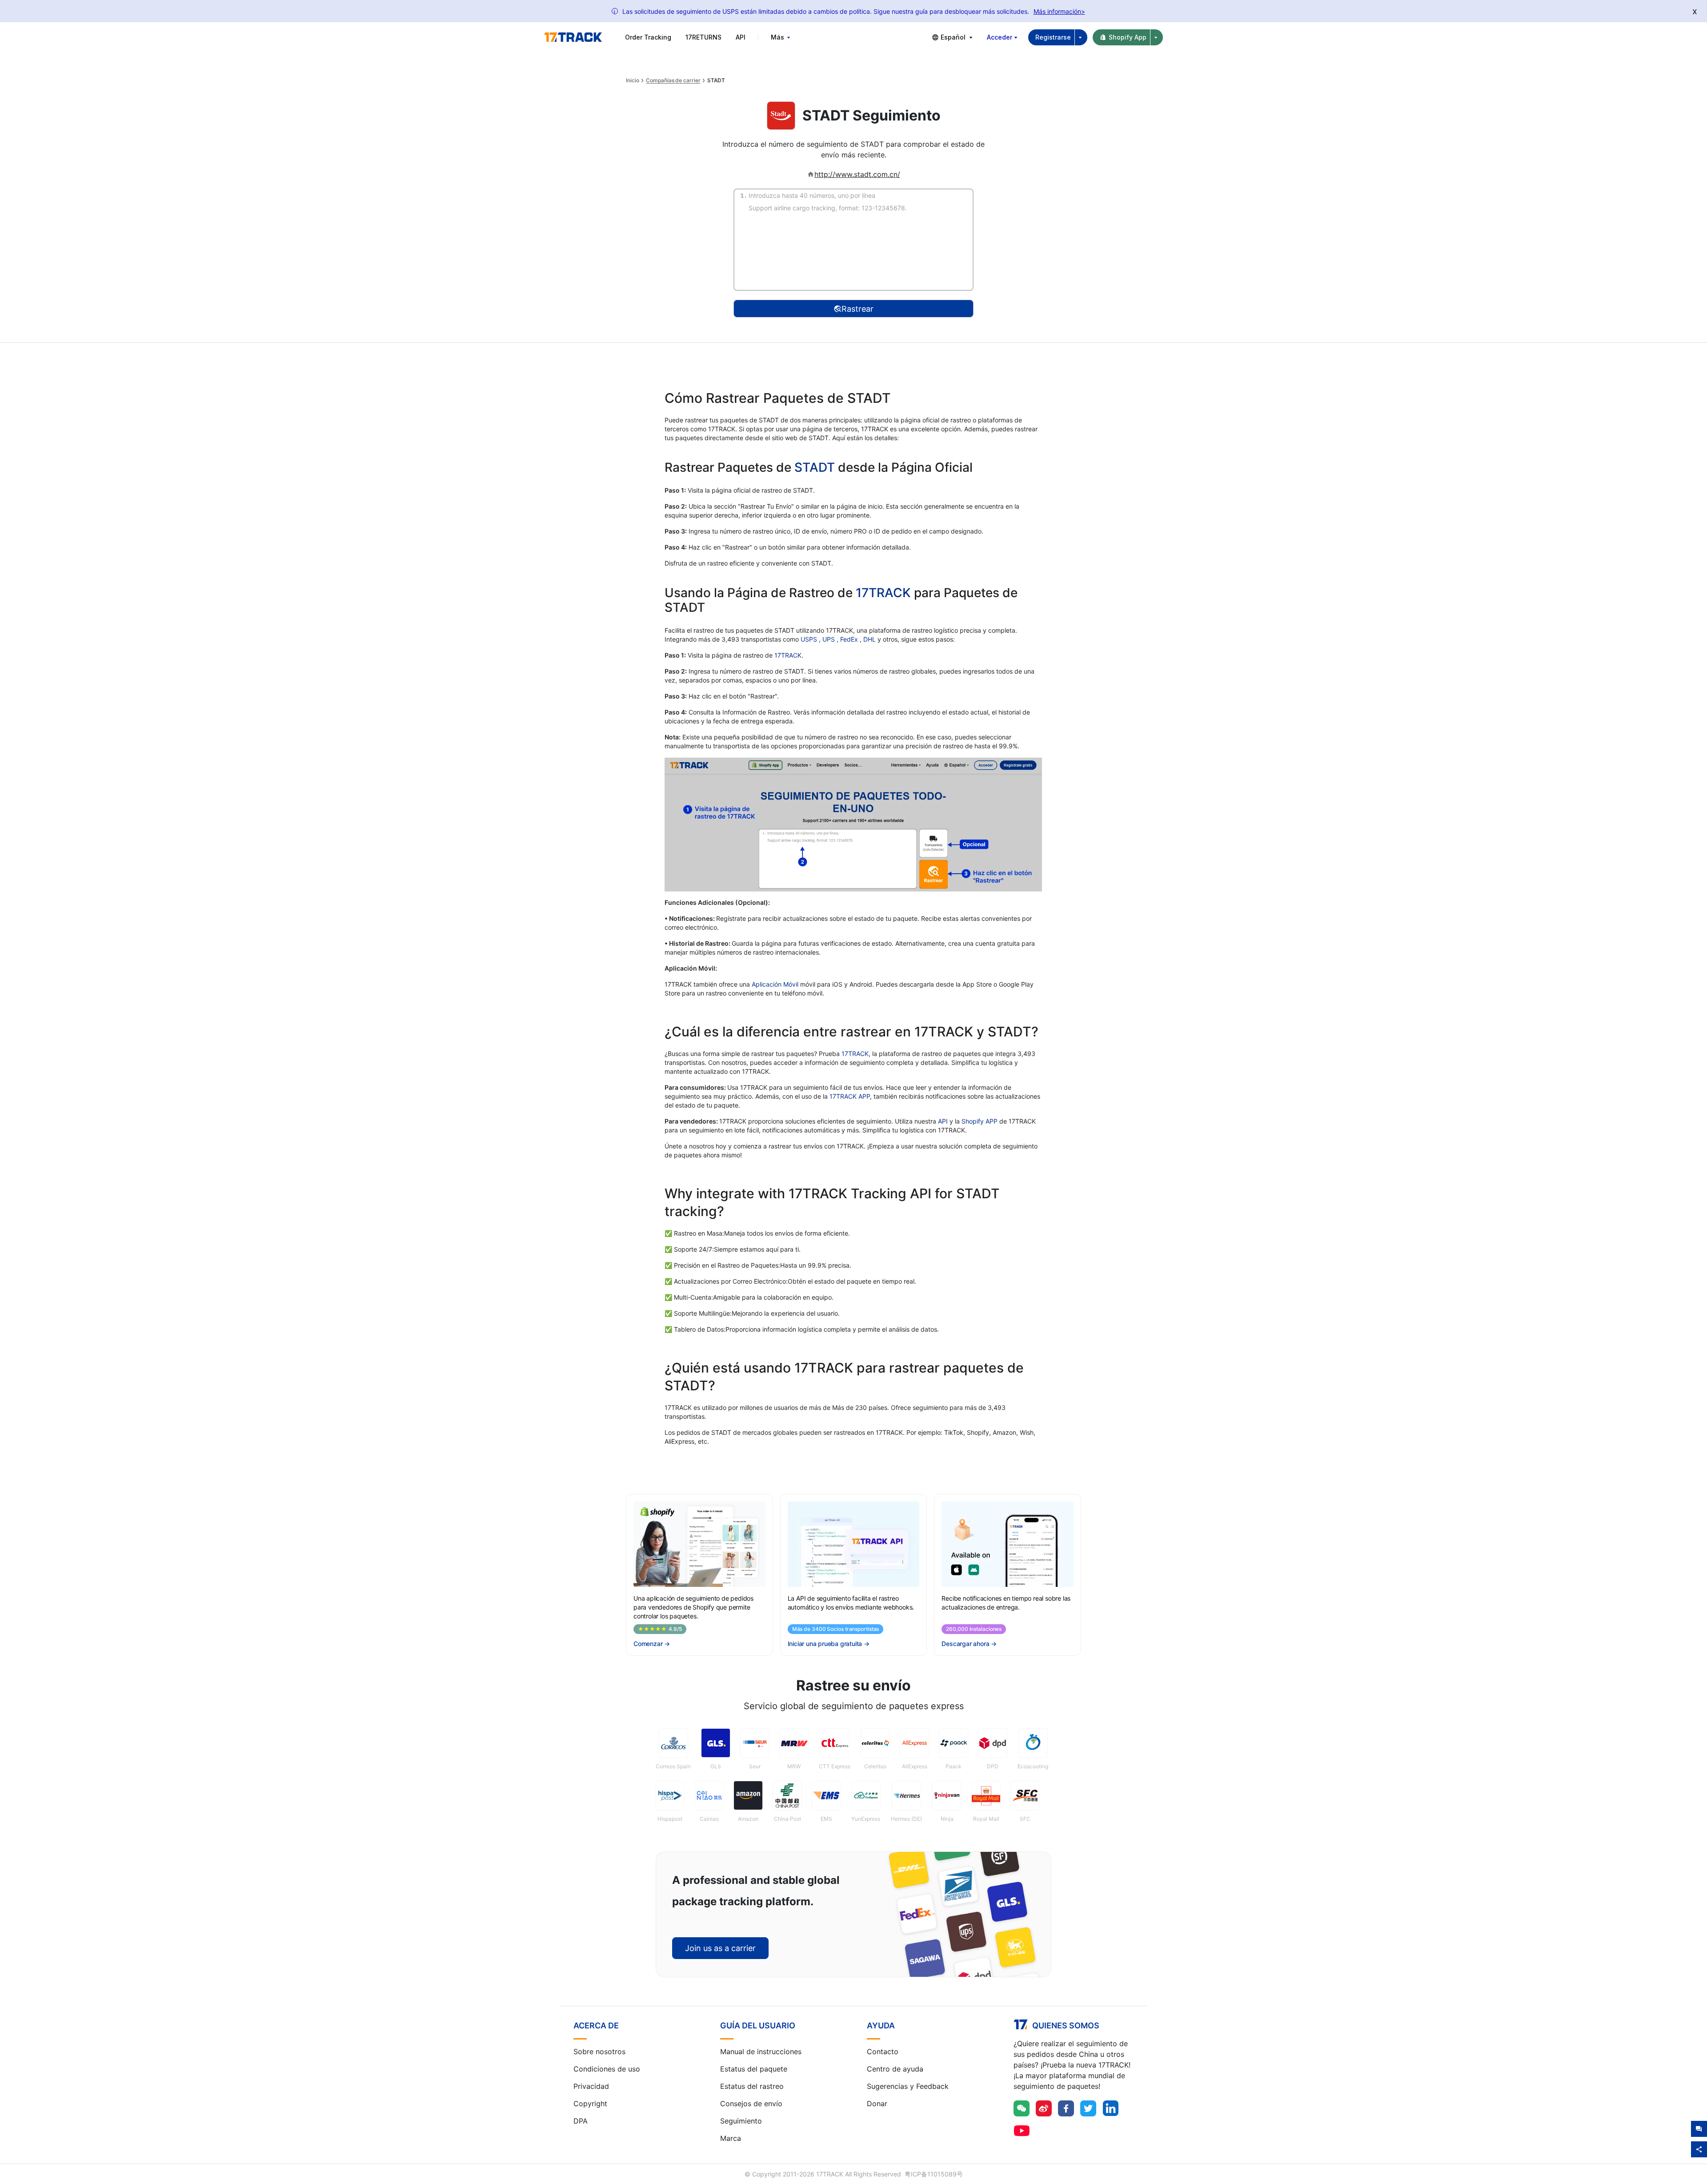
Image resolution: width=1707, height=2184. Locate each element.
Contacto (883, 2052)
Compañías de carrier (673, 80)
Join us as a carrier (720, 1948)
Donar (877, 2104)
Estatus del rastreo (752, 2086)
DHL (870, 639)
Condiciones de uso (607, 2069)
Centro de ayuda (895, 2069)
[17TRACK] (573, 37)
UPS (829, 639)
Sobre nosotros (599, 2052)
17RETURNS (703, 37)
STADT (815, 467)
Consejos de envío (751, 2104)
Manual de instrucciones (761, 2052)
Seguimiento (741, 2121)
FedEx (850, 639)
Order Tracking (648, 37)
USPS (810, 639)
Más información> (1059, 11)
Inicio (632, 80)
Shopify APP (980, 1121)
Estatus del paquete (754, 2069)
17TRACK (885, 593)
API (741, 37)
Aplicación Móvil (775, 984)
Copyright (590, 2104)
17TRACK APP (850, 1096)
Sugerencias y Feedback (908, 2086)
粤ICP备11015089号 (934, 2174)
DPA (581, 2121)
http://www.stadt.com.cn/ (857, 174)
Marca (731, 2138)
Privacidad (591, 2086)
